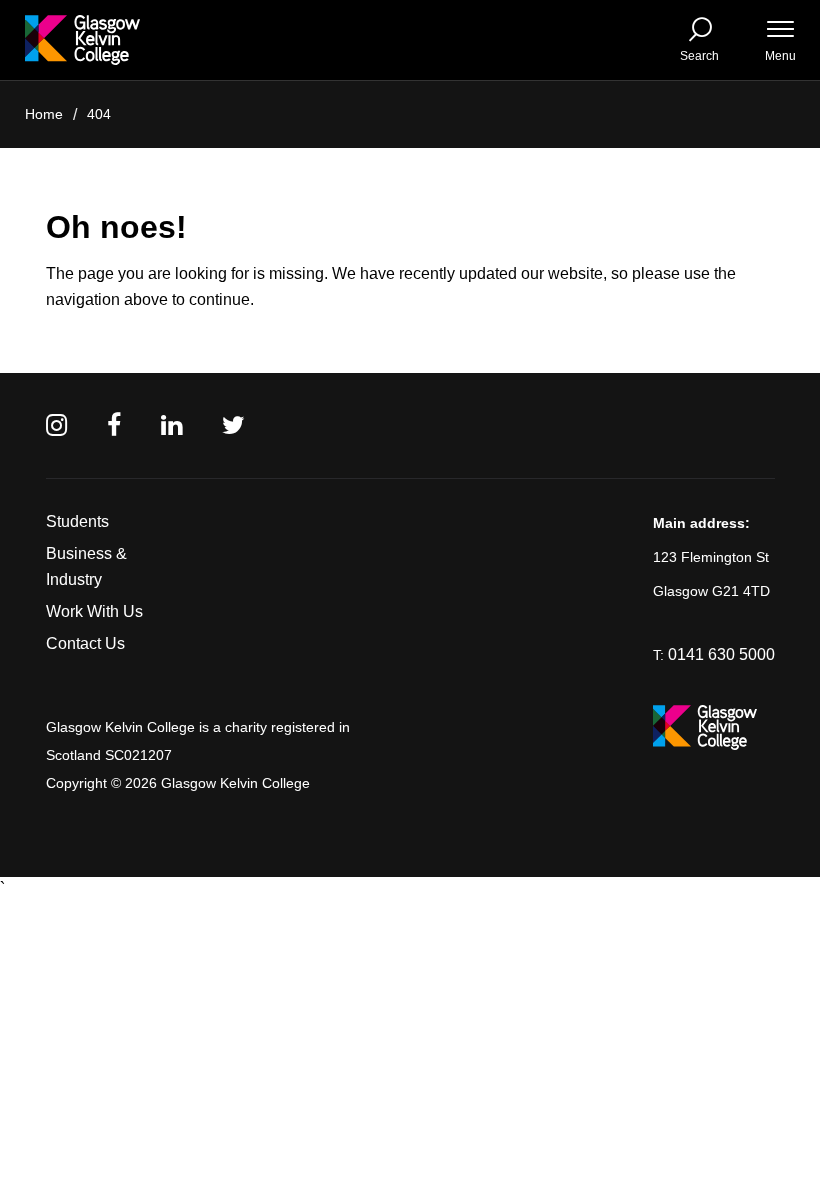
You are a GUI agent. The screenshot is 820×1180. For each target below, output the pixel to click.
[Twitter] (233, 425)
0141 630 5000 (721, 654)
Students (77, 521)
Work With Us (94, 611)
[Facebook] (114, 425)
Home (44, 114)
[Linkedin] (171, 425)
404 (99, 114)
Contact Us (85, 643)
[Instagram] (56, 425)
